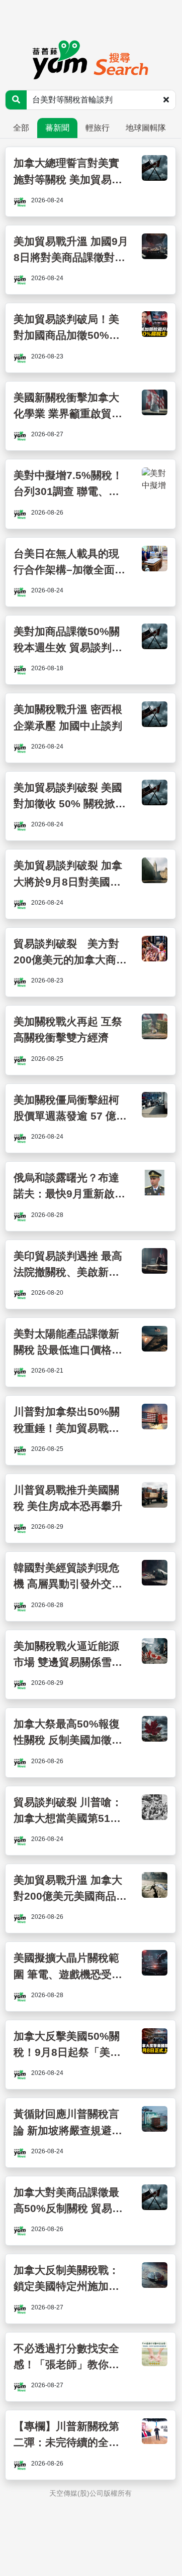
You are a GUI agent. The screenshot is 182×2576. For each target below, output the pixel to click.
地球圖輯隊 (146, 128)
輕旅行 (98, 128)
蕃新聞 (57, 128)
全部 (21, 128)
